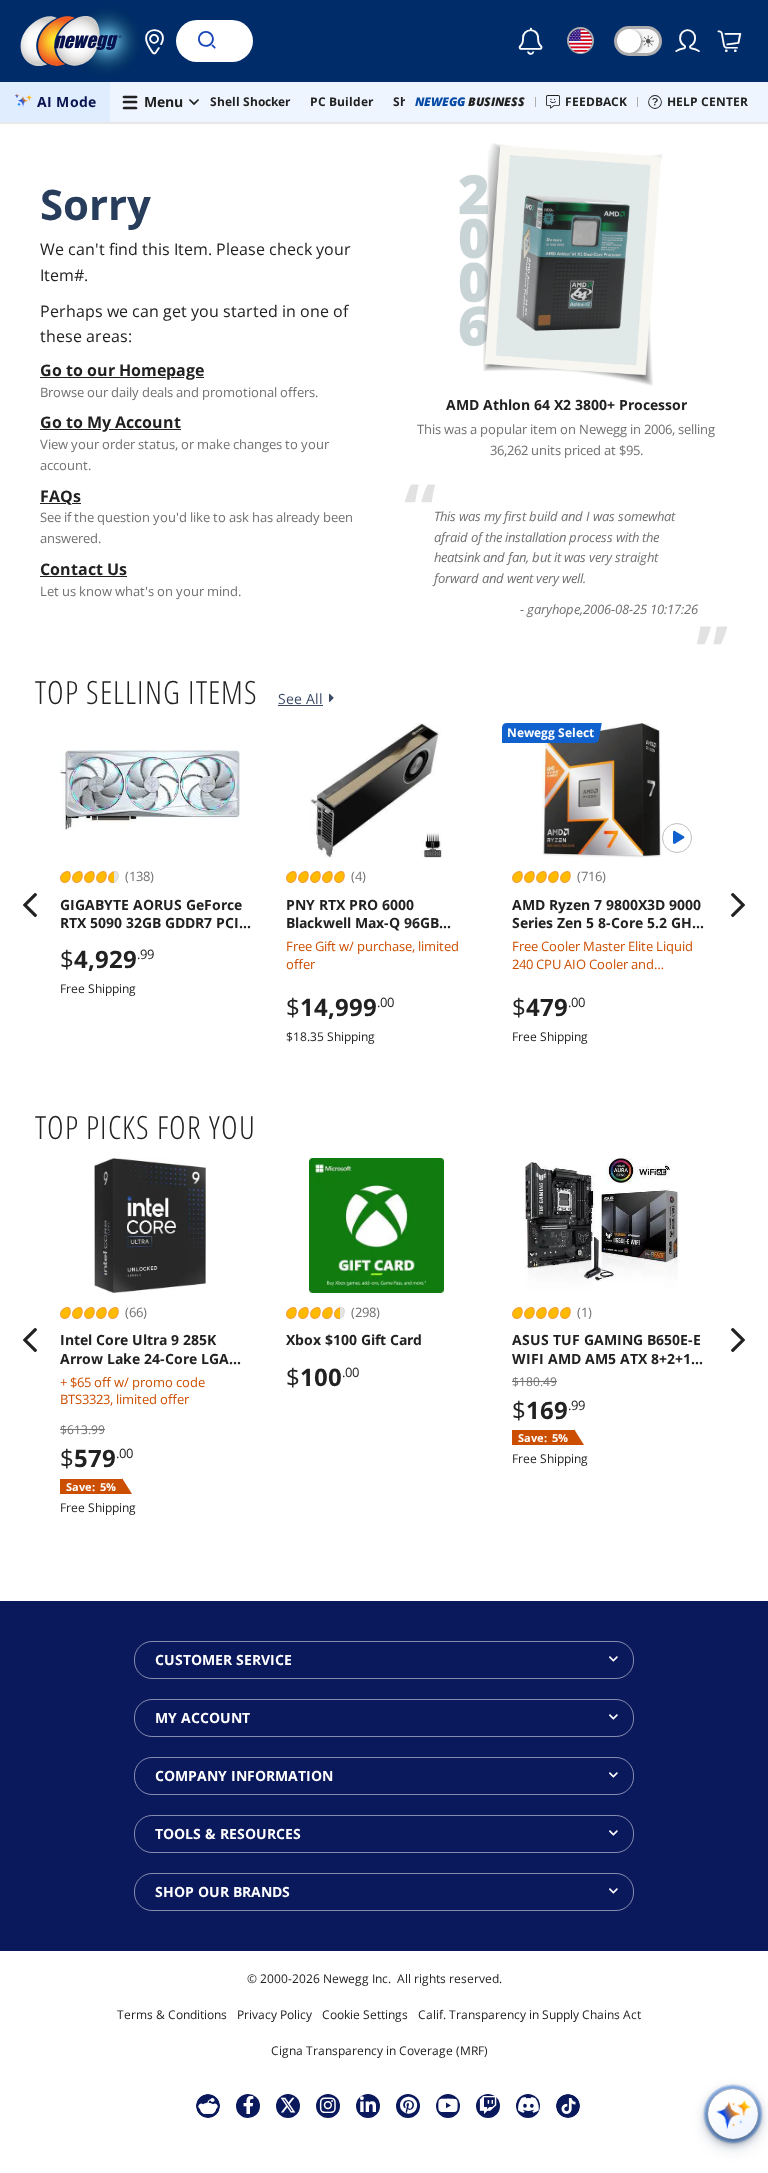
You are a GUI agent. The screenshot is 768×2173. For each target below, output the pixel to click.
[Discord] (528, 2105)
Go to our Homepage (122, 370)
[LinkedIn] (368, 2105)
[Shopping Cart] (731, 41)
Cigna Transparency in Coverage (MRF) (379, 2050)
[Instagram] (328, 2105)
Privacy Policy (274, 2014)
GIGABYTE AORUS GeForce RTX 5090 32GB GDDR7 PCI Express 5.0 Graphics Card (151, 914)
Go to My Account (110, 422)
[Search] (206, 41)
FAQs (60, 496)
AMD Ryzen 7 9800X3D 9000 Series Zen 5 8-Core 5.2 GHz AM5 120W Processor (606, 914)
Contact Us (83, 569)
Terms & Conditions (172, 2014)
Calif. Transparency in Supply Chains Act (529, 2014)
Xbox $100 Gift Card (354, 1340)
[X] (288, 2105)
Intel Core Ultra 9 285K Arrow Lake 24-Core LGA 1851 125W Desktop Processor (144, 1349)
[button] (149, 41)
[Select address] (149, 41)
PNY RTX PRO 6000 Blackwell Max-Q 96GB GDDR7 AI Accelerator (362, 914)
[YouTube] (448, 2105)
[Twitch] (488, 2105)
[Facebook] (248, 2105)
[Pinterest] (408, 2105)
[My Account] (689, 41)
